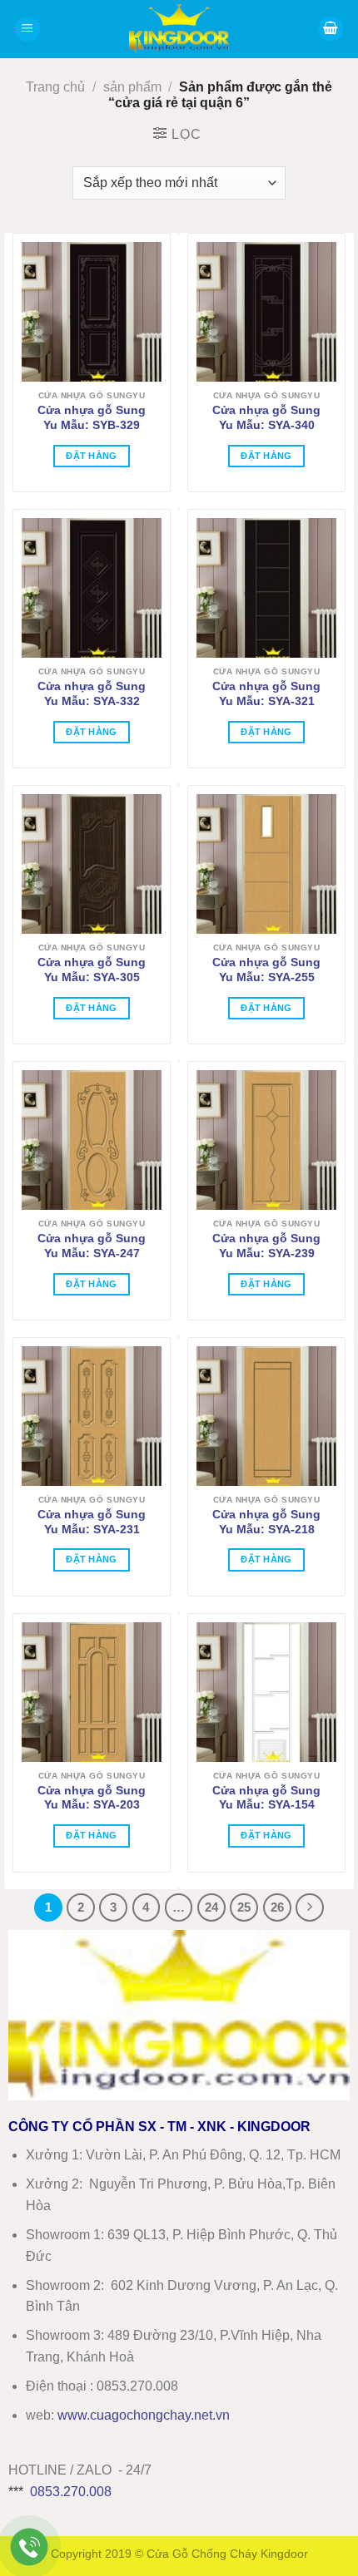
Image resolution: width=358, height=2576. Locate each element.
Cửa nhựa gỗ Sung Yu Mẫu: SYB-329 (92, 418)
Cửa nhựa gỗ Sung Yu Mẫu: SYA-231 (92, 1522)
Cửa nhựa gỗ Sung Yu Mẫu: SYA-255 (266, 970)
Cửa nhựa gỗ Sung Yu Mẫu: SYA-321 (266, 694)
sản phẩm (132, 87)
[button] (27, 30)
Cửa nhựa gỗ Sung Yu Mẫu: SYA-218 (266, 1522)
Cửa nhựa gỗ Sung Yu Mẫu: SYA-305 (92, 970)
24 (211, 1907)
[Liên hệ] (30, 2547)
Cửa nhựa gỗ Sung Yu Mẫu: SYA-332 (92, 694)
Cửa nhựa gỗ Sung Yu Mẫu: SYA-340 (266, 418)
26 (277, 1907)
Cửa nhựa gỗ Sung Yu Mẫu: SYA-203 (92, 1798)
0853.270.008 (71, 2492)
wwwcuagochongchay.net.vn (144, 2415)
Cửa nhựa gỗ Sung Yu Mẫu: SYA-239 (266, 1246)
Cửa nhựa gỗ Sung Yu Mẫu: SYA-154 (266, 1798)
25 (244, 1907)
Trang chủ (55, 87)
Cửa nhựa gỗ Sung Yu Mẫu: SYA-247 (92, 1246)
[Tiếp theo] (310, 1907)
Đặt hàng (92, 456)
